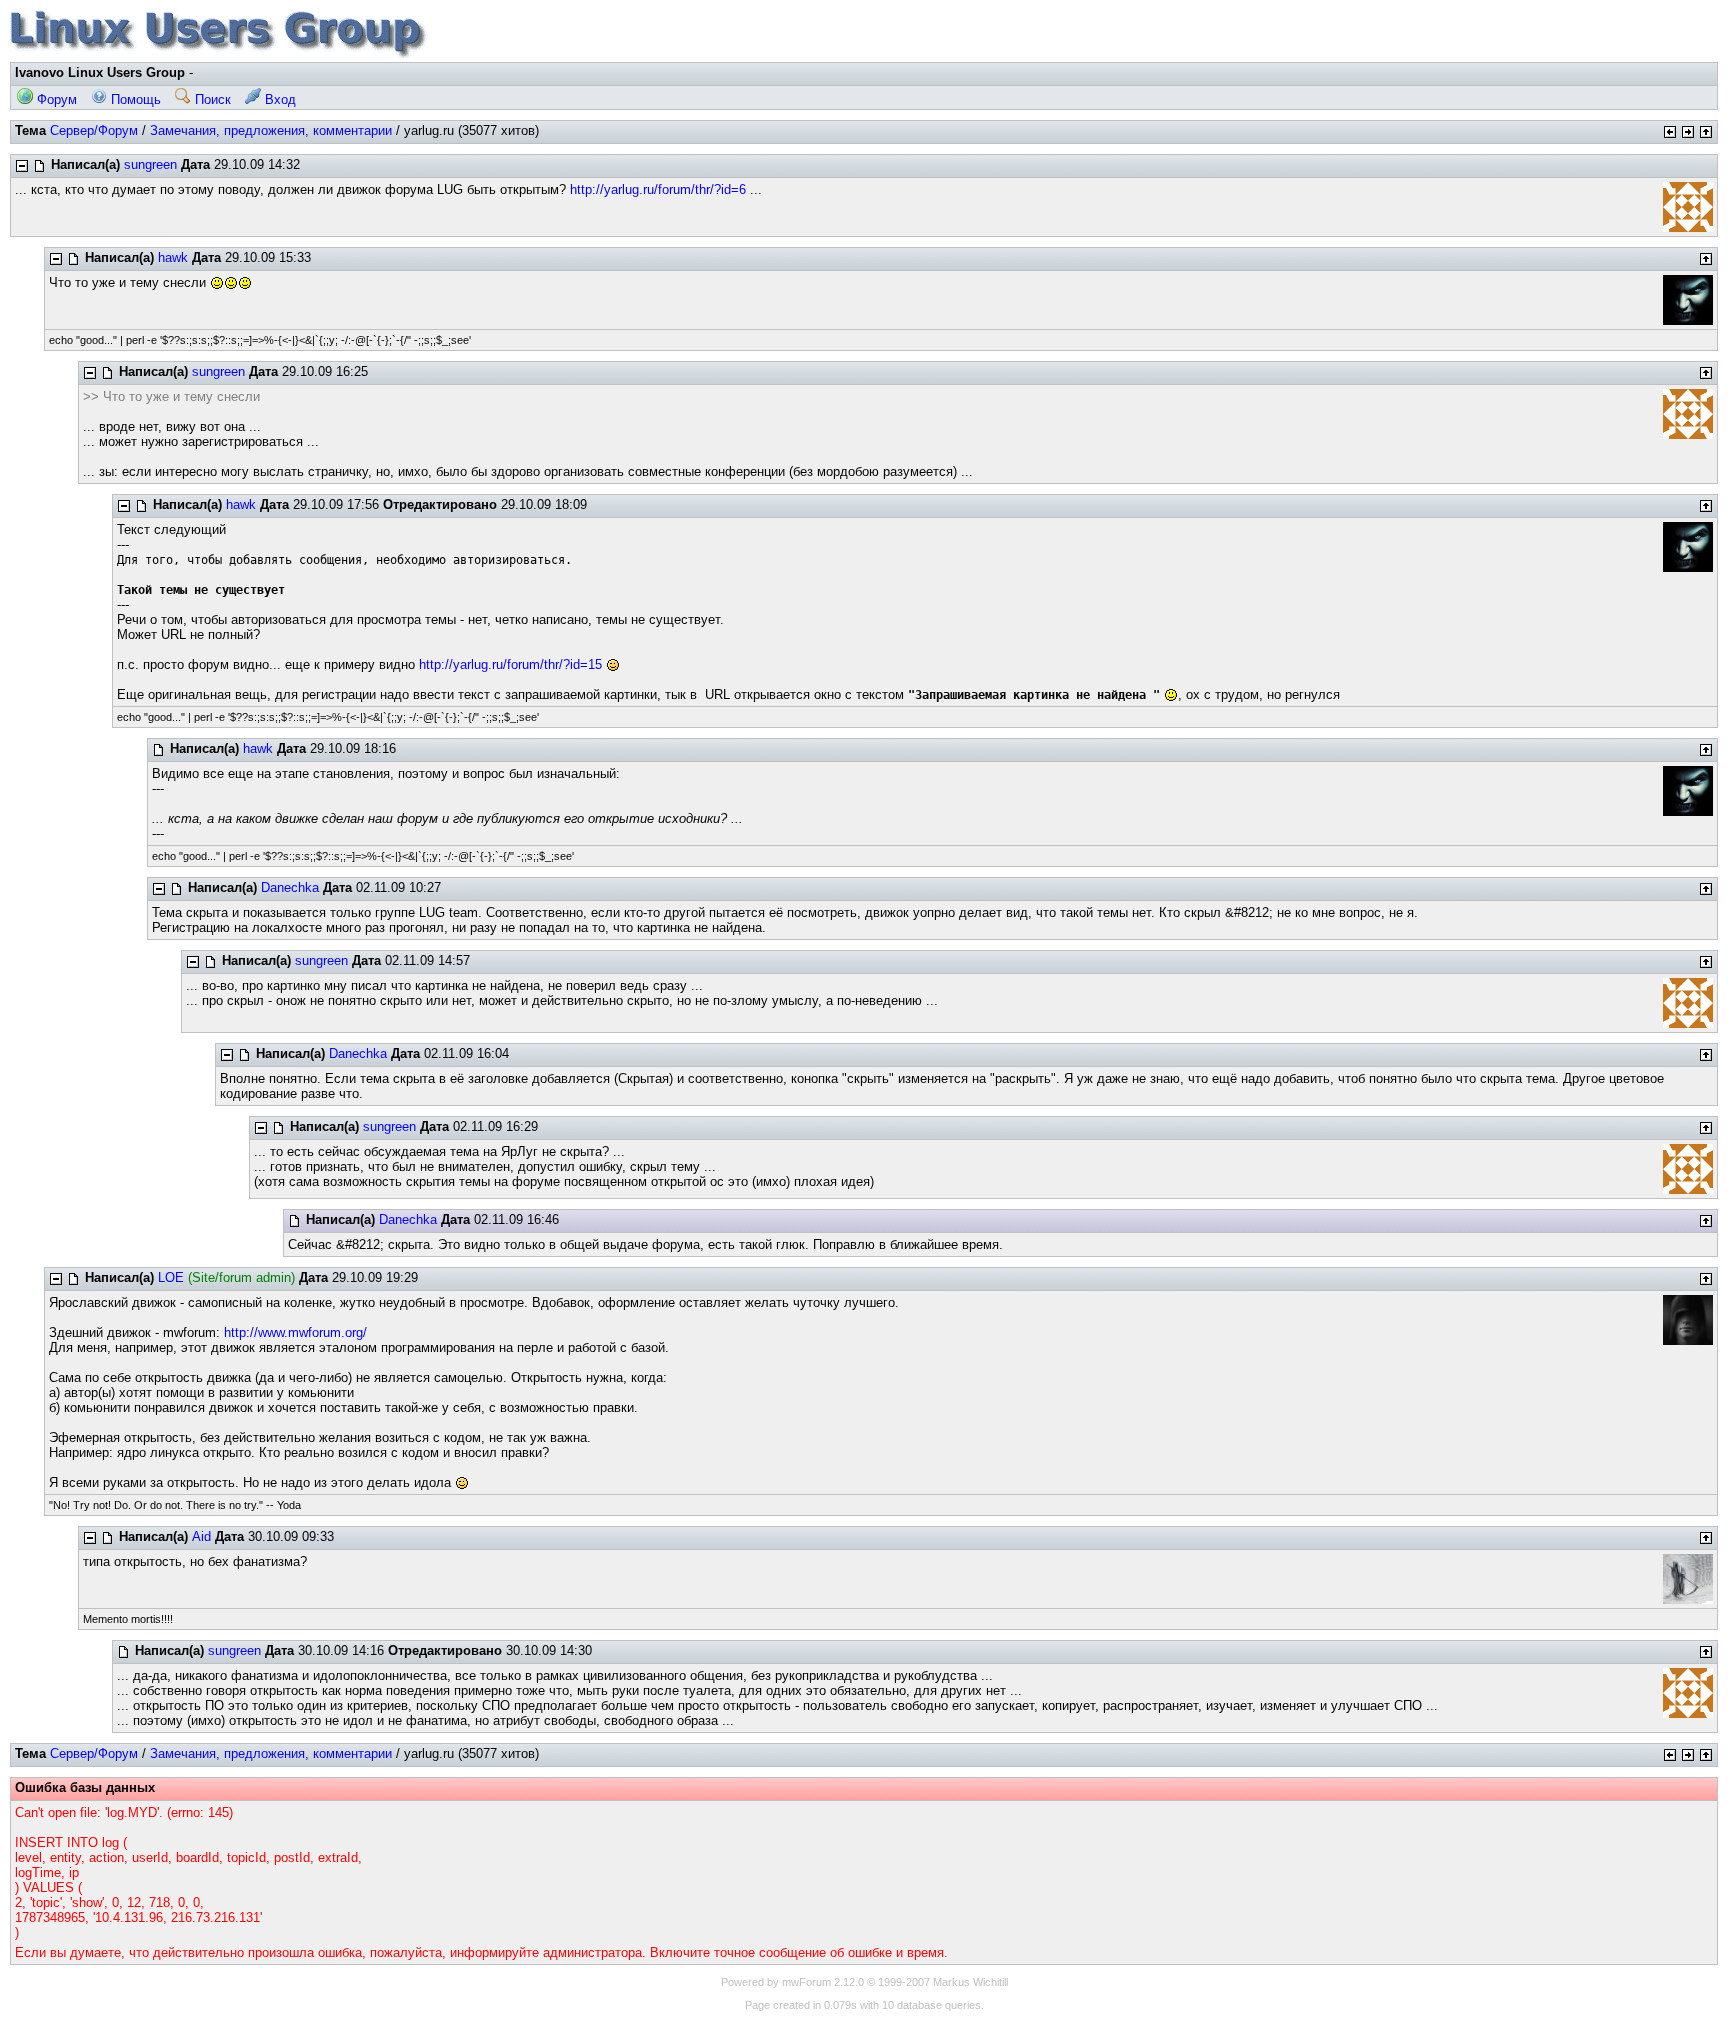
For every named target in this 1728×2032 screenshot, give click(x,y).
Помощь (134, 99)
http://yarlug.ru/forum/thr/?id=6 (658, 189)
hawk (173, 257)
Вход (278, 99)
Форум (55, 99)
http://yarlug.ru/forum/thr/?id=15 (510, 664)
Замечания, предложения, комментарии (271, 130)
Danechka (290, 887)
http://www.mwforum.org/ (295, 1332)
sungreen (150, 164)
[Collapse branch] (22, 166)
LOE (171, 1277)
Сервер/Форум (94, 130)
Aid (201, 1536)
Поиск (211, 99)
